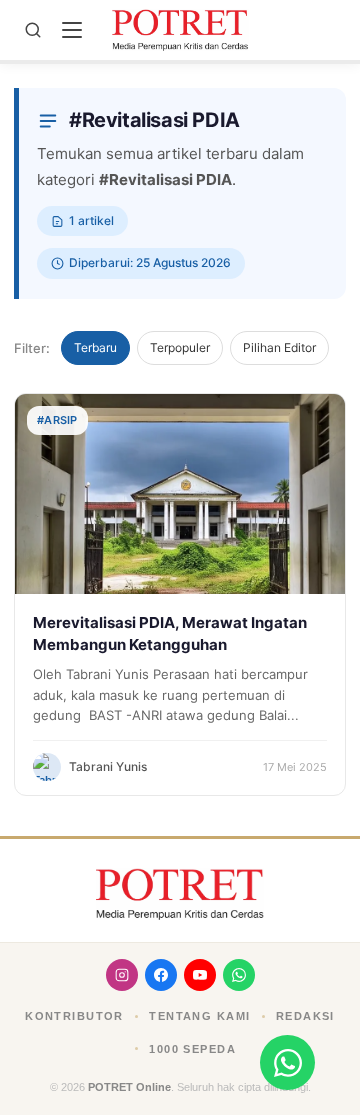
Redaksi (305, 1016)
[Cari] (33, 30)
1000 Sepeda (192, 1049)
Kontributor (74, 1016)
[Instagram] (122, 975)
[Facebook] (161, 975)
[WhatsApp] (239, 975)
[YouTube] (200, 975)
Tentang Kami (199, 1016)
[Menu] (72, 30)
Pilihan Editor (279, 347)
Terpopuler (180, 347)
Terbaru (95, 347)
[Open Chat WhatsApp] (287, 1062)
